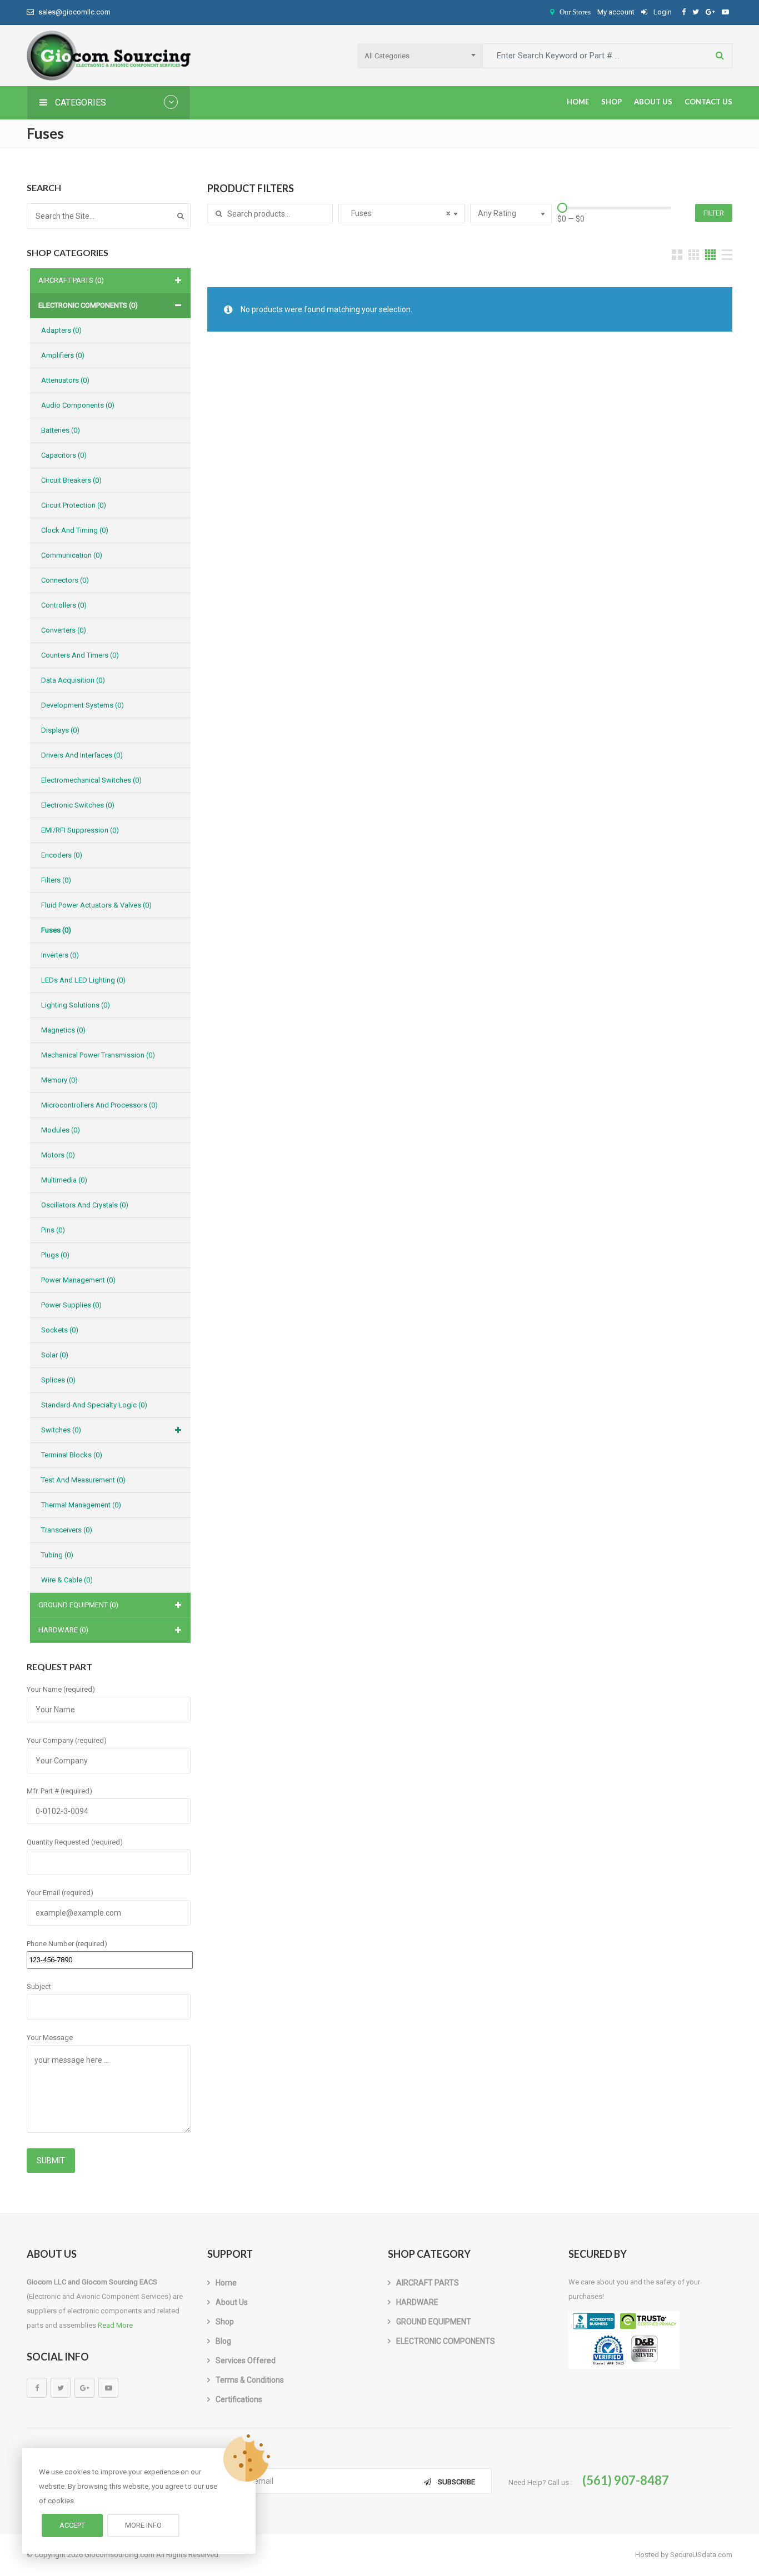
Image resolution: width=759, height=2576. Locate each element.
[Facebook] (37, 2388)
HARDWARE (63, 1630)
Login (662, 12)
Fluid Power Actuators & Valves (96, 905)
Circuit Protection (74, 505)
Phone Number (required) (67, 1944)
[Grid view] (677, 255)
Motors (58, 1155)
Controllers (64, 605)
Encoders (62, 855)
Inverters (60, 955)
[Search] (181, 216)
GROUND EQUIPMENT (78, 1605)
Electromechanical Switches (91, 780)
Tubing (57, 1555)
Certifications (239, 2399)
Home (578, 102)
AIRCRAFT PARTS (71, 280)
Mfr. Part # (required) (59, 1791)
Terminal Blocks (72, 1455)
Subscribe (456, 2482)
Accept (72, 2525)
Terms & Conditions (250, 2380)
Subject (39, 1986)
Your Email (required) (60, 1893)
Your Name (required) (61, 1689)
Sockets (60, 1330)
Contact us (708, 102)
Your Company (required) (67, 1740)
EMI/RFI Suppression (80, 830)
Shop (611, 102)
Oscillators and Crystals (85, 1205)
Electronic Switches (78, 805)
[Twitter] (61, 2388)
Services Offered (246, 2361)
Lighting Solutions (76, 1005)
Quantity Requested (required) (75, 1842)
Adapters (61, 330)
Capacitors (64, 455)
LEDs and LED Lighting (83, 980)
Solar (55, 1355)
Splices (58, 1380)
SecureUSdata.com (701, 2555)
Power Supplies (71, 1305)
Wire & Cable (67, 1580)
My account (616, 12)
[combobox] (420, 56)
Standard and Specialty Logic (94, 1405)
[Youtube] (108, 2388)
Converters (64, 630)
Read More (115, 2325)
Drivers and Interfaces (82, 755)
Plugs (55, 1255)
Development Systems (83, 705)
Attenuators (65, 380)
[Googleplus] (84, 2388)
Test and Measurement (83, 1480)
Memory (59, 1080)
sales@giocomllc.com (74, 12)
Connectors (65, 580)
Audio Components (78, 405)
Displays (60, 730)
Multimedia (64, 1180)
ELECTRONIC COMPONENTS (88, 305)
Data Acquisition (73, 680)
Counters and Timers (80, 655)
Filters (56, 880)
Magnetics (63, 1030)
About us (653, 102)
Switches (61, 1430)
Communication (72, 555)
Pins (53, 1230)
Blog (223, 2341)
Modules (61, 1130)
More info (143, 2525)
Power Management (78, 1280)
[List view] (727, 255)
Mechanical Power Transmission (98, 1055)
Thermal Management (81, 1505)
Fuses (56, 930)
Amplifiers (63, 355)
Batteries (61, 430)
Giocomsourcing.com (119, 2555)
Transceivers (67, 1530)
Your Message (50, 2038)
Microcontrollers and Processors (99, 1105)
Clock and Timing (75, 530)
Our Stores (575, 12)
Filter (714, 213)
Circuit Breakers (71, 480)
